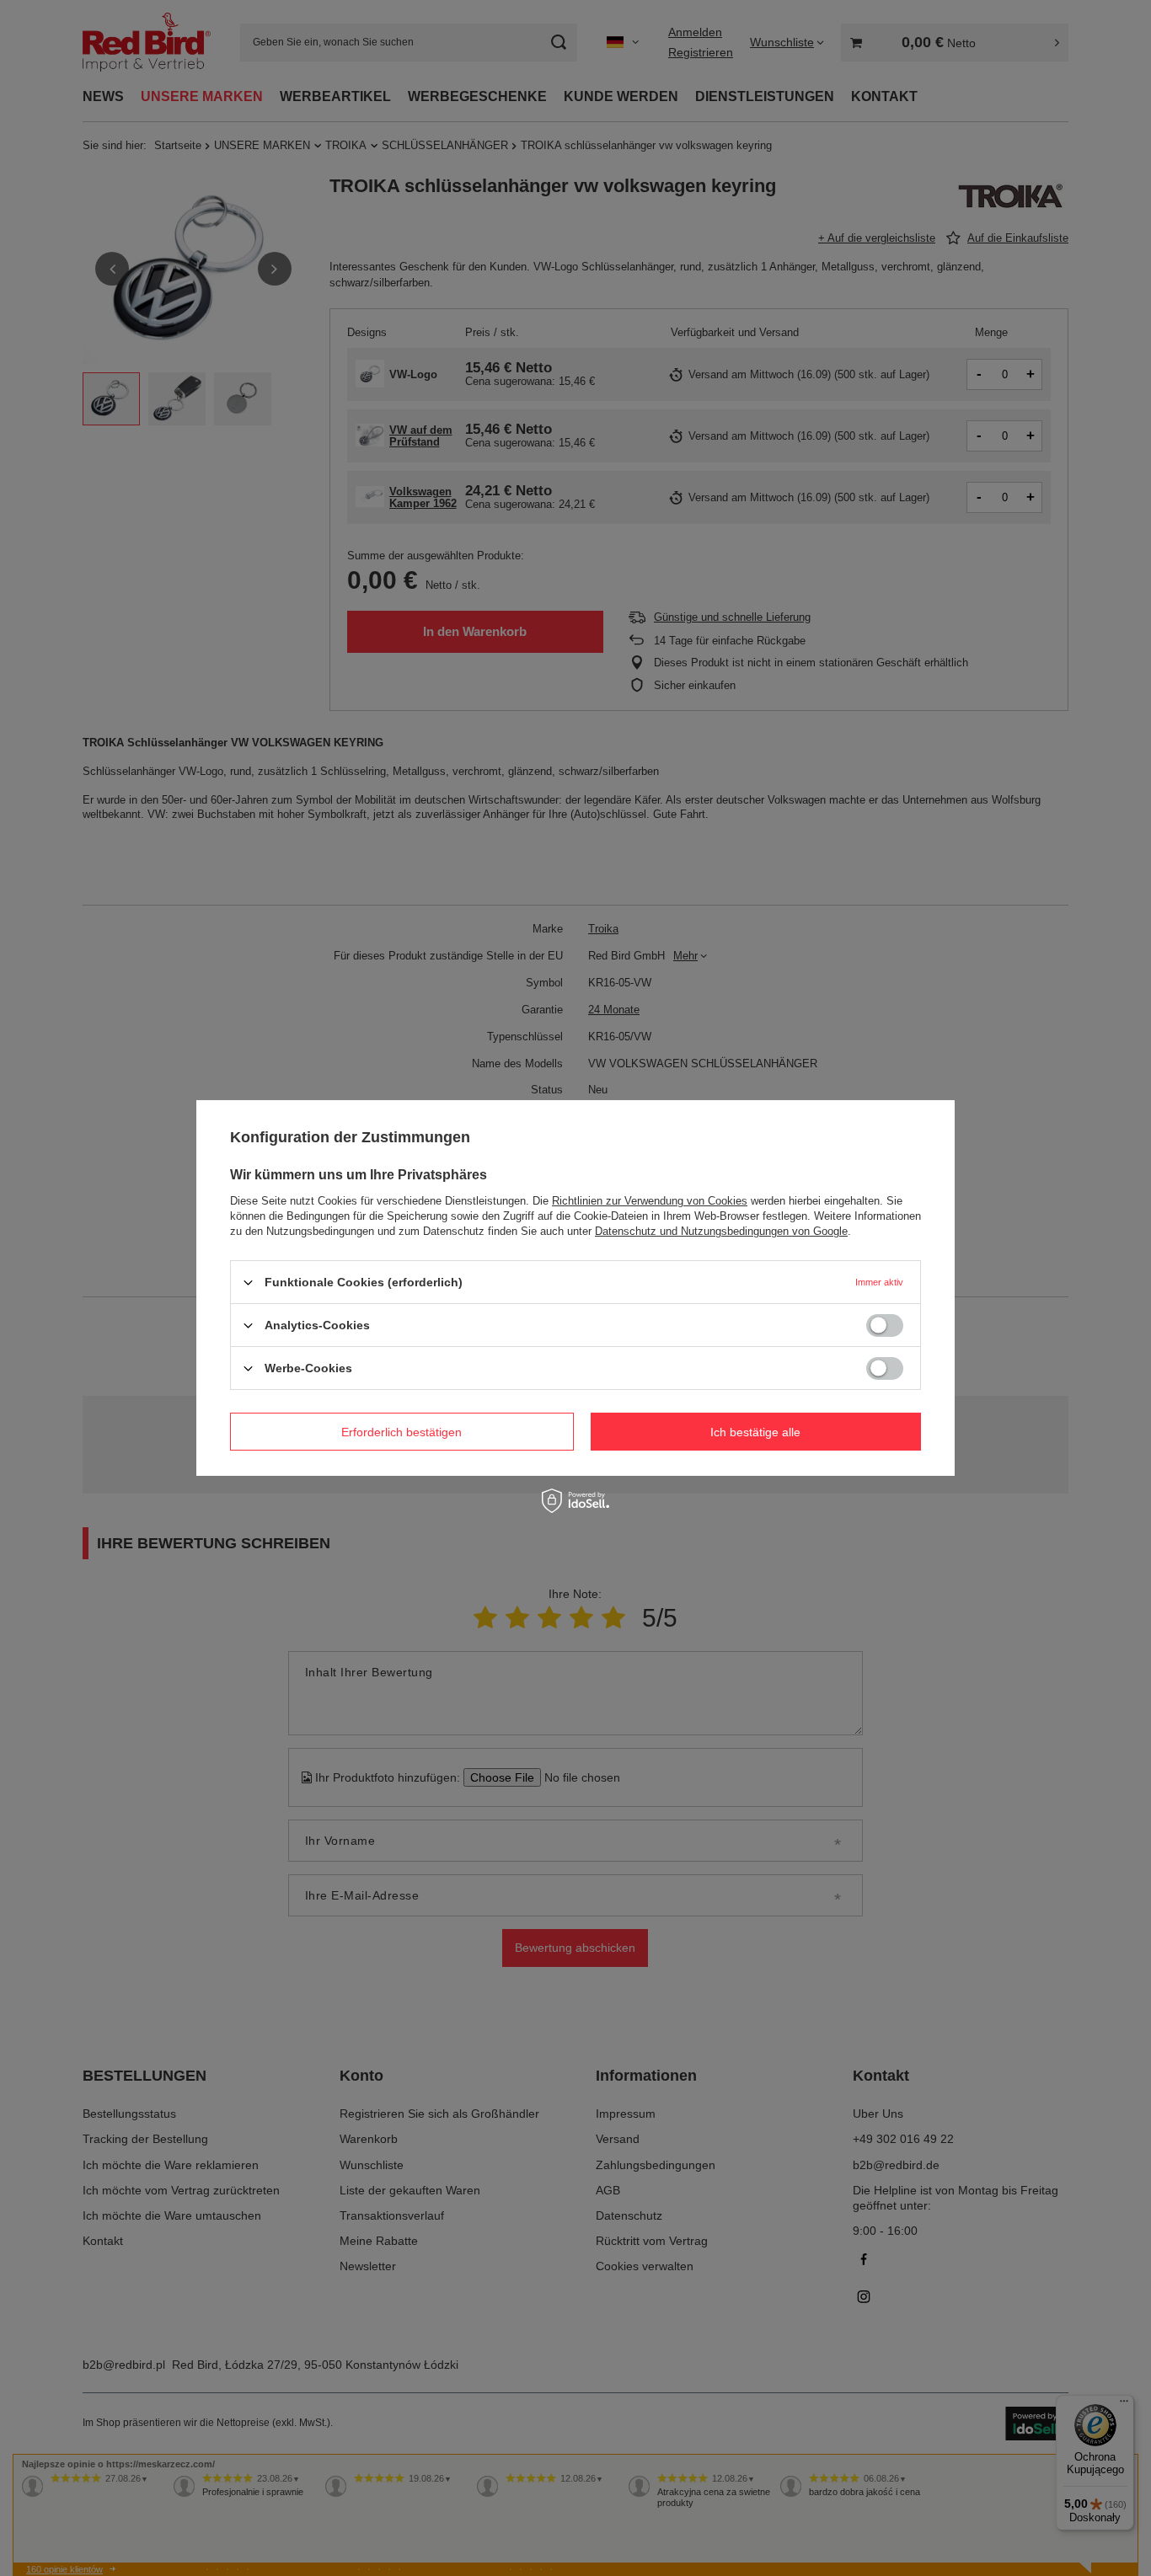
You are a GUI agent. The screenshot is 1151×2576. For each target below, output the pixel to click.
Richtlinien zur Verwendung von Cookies (650, 1201)
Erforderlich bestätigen (402, 1431)
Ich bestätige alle (755, 1431)
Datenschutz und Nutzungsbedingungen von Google (721, 1231)
